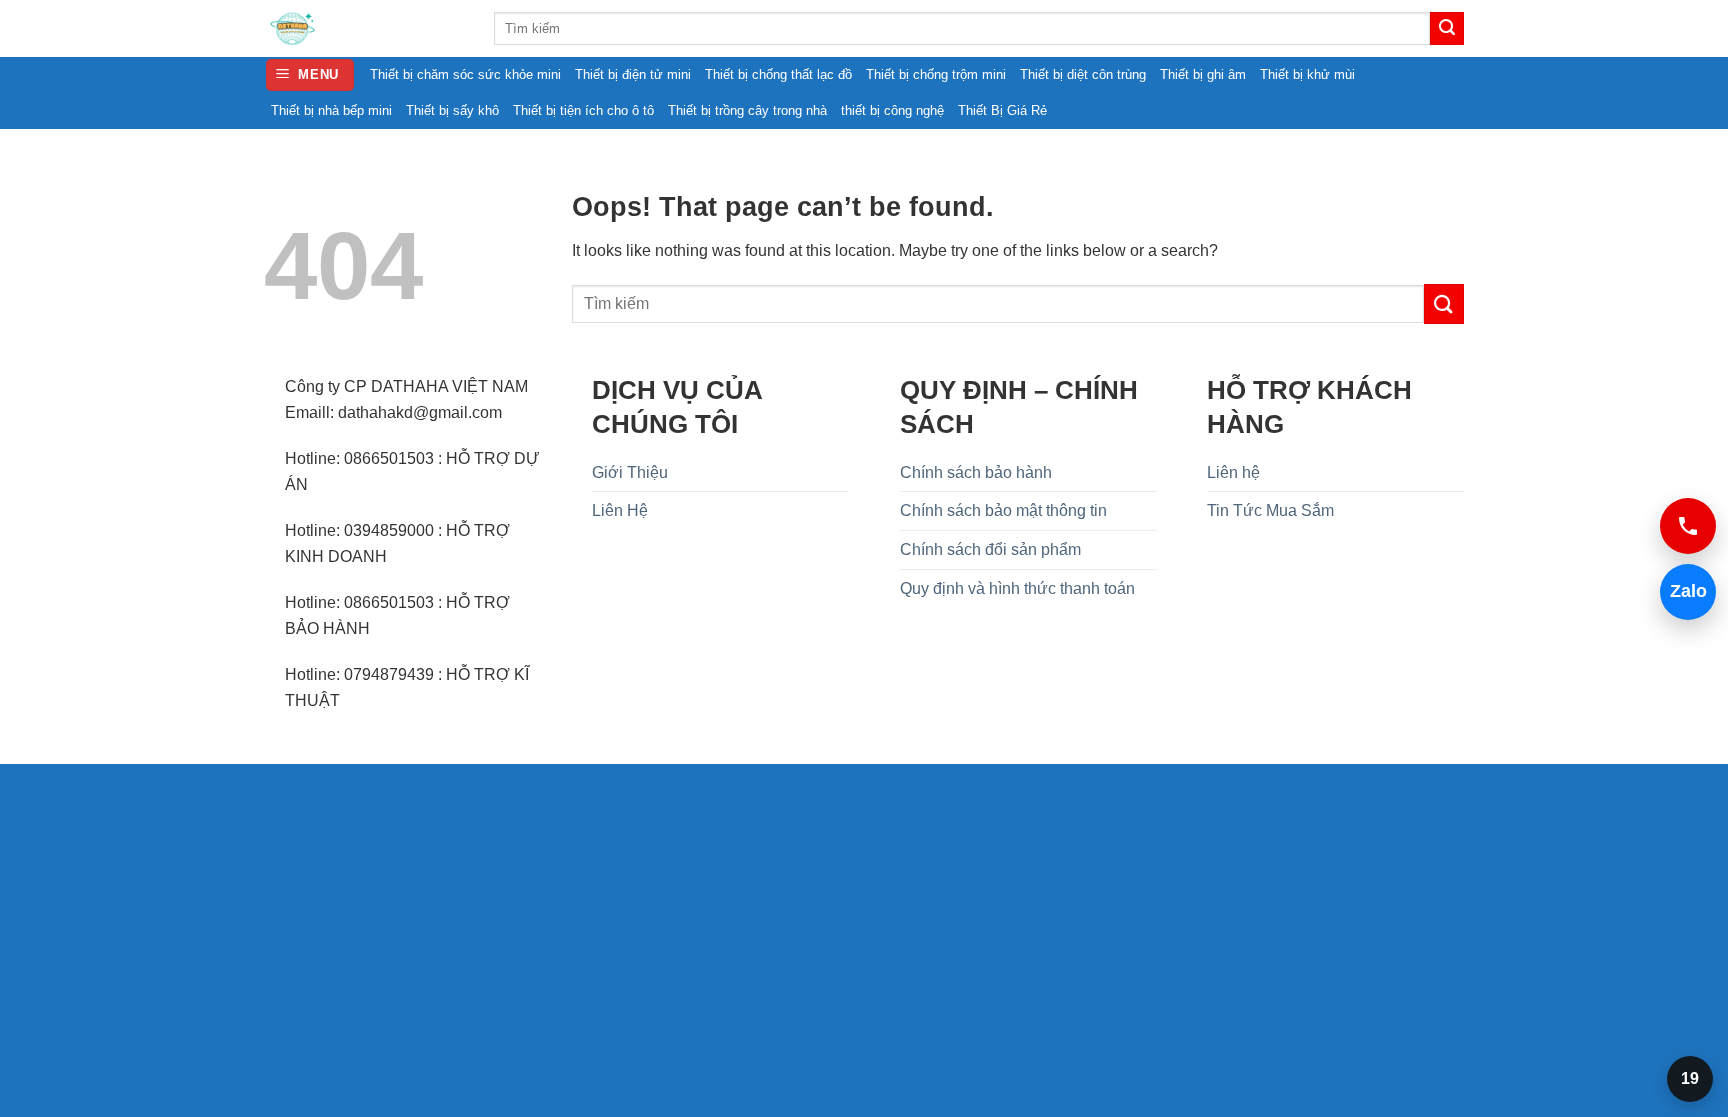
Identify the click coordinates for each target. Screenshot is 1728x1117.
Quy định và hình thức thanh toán (1017, 588)
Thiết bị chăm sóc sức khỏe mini (465, 74)
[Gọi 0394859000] (1688, 526)
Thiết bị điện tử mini (633, 74)
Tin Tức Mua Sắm (1270, 510)
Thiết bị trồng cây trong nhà (747, 110)
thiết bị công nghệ (892, 110)
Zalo (1683, 591)
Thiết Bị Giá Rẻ (1002, 110)
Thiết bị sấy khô (452, 110)
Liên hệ (1233, 472)
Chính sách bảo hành (976, 472)
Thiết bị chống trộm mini (936, 74)
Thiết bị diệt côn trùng (1083, 74)
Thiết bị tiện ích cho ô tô (583, 110)
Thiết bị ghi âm (1203, 74)
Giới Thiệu (630, 472)
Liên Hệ (620, 510)
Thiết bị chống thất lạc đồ (778, 74)
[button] (310, 75)
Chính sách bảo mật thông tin (1003, 510)
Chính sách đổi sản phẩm (990, 549)
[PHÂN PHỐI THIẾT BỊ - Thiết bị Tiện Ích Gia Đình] (364, 28)
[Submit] (1447, 29)
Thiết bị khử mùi (1307, 74)
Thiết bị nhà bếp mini (331, 110)
